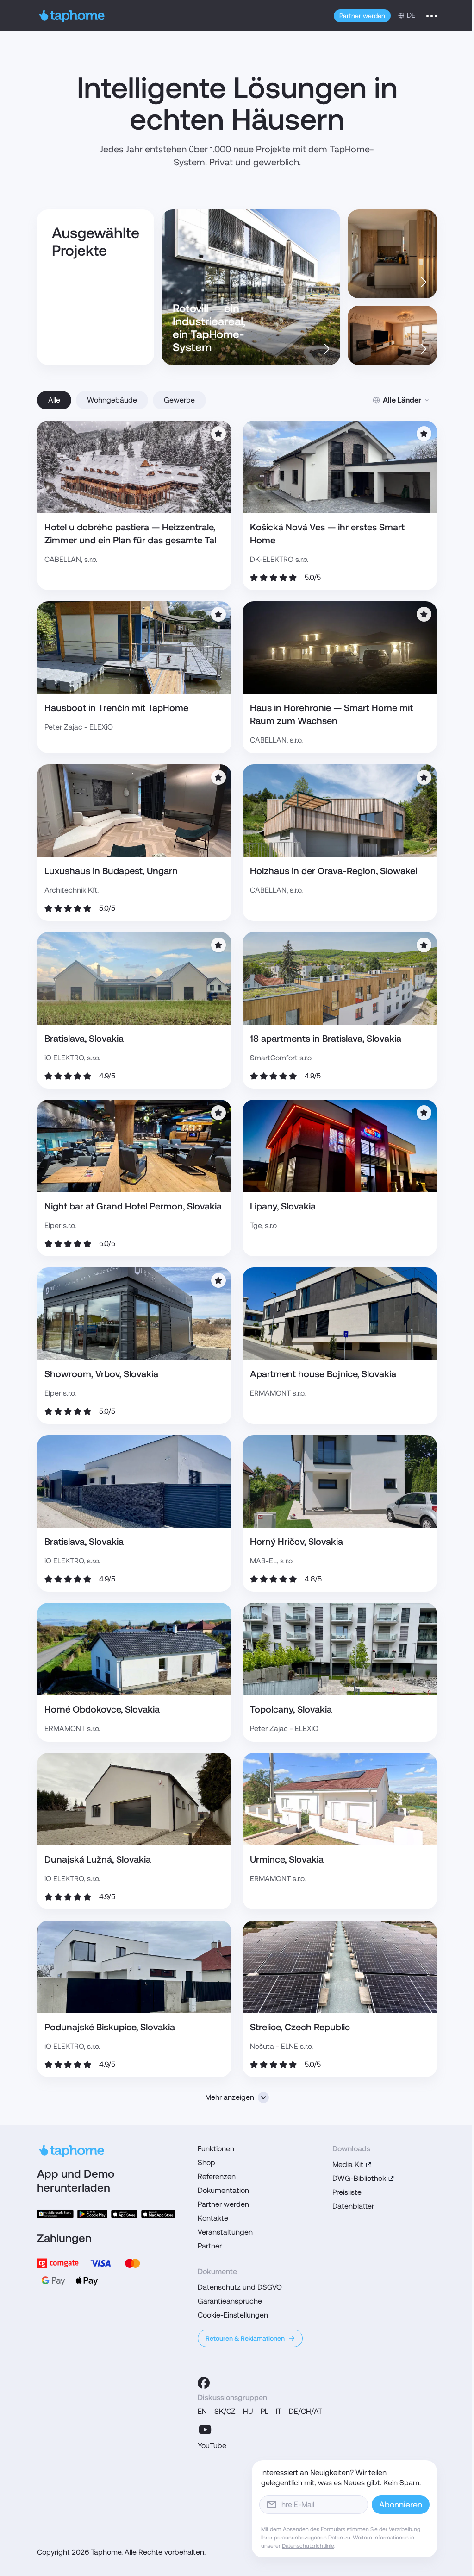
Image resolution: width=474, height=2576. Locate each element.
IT (279, 2411)
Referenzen (217, 2176)
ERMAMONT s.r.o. (278, 1393)
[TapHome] (72, 16)
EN (202, 2411)
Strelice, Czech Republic (300, 2027)
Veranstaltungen (225, 2232)
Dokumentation (223, 2190)
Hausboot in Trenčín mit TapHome (116, 708)
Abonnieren (401, 2504)
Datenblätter (353, 2206)
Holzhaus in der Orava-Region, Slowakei (334, 871)
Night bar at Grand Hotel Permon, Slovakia (133, 1206)
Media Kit (348, 2164)
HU (248, 2411)
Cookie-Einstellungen (233, 2315)
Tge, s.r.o (263, 1225)
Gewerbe (179, 400)
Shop (206, 2163)
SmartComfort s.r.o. (281, 1058)
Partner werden (362, 16)
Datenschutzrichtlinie (308, 2546)
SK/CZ (225, 2411)
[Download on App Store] (124, 2214)
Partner (210, 2246)
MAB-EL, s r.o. (272, 1561)
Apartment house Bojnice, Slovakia (323, 1374)
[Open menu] (432, 16)
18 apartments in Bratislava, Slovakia (326, 1039)
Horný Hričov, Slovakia (296, 1542)
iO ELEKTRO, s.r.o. (72, 1058)
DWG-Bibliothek (359, 2178)
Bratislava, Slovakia (84, 1039)
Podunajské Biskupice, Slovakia (110, 2027)
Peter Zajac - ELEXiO (79, 727)
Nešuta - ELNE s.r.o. (281, 2046)
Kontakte (213, 2218)
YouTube (212, 2446)
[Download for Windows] (55, 2214)
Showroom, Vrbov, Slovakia (101, 1374)
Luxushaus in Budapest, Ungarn (111, 871)
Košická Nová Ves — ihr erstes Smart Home (327, 534)
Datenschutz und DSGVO (240, 2287)
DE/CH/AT (306, 2411)
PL (265, 2411)
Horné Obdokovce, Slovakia (102, 1709)
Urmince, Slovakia (287, 1859)
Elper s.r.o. (60, 1225)
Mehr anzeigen (230, 2097)
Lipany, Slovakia (283, 1206)
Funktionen (216, 2149)
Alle (54, 400)
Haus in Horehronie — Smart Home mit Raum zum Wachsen (331, 714)
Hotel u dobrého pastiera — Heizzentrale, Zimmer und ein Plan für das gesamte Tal (130, 534)
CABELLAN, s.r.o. (71, 559)
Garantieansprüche (230, 2301)
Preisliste (347, 2192)
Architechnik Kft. (72, 890)
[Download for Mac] (158, 2214)
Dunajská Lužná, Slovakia (98, 1859)
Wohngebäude (112, 400)
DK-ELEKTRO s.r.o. (279, 559)
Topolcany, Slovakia (291, 1709)
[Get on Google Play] (92, 2214)
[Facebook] (204, 2383)
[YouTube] (205, 2430)
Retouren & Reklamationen (245, 2338)
